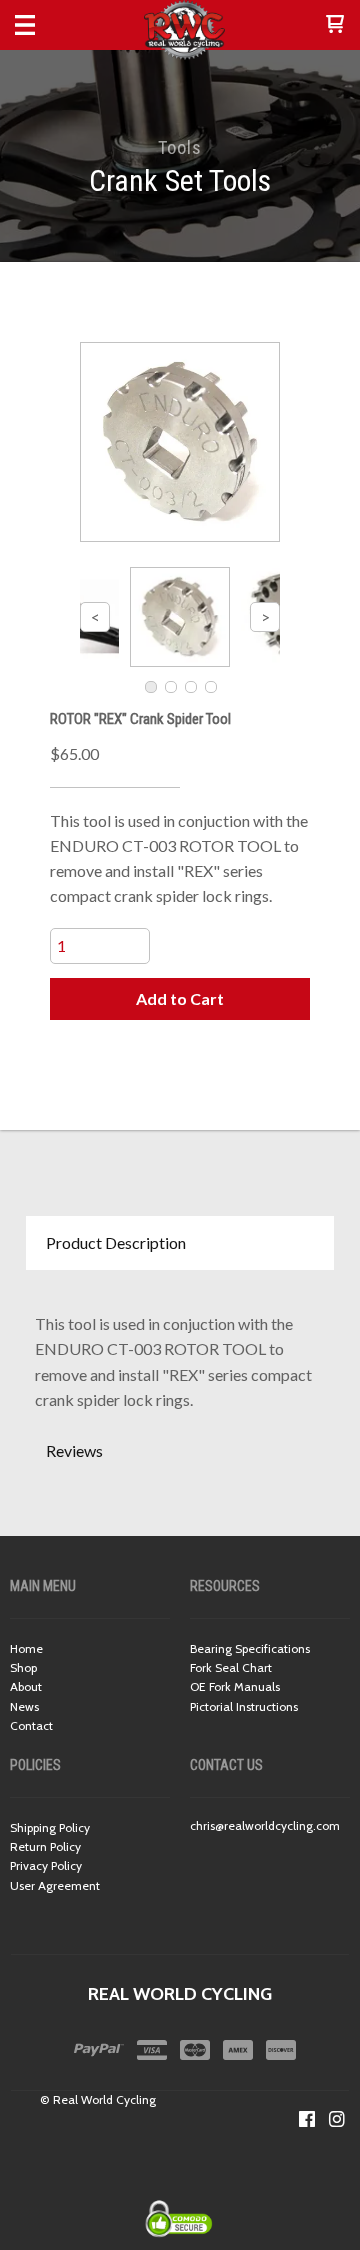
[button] (335, 25)
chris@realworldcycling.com (265, 1825)
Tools (180, 147)
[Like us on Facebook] (307, 2119)
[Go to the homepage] (180, 30)
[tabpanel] (180, 1347)
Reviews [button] (74, 1450)
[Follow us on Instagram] (337, 2119)
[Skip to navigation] (45, 25)
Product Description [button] (116, 1242)
